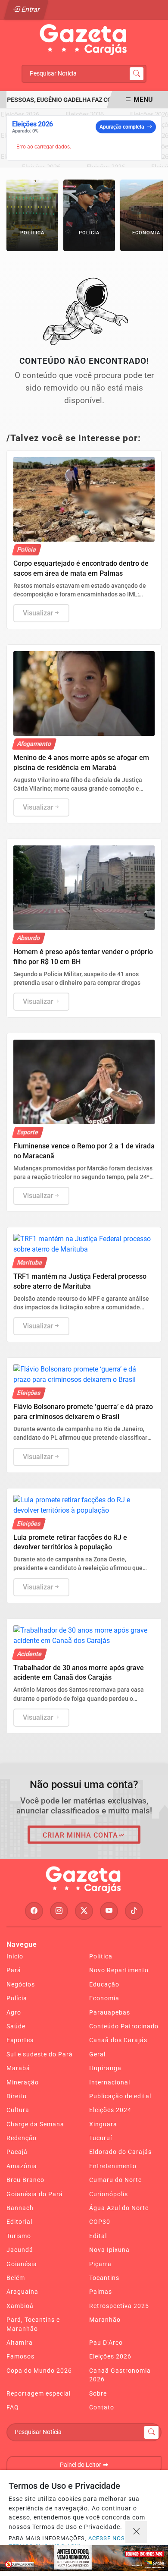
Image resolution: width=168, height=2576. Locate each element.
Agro (14, 2012)
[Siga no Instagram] (59, 1911)
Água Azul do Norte (119, 2208)
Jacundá (20, 2250)
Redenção (22, 2138)
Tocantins (104, 2278)
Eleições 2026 (110, 2356)
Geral (97, 2054)
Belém (16, 2278)
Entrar (30, 9)
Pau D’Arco (106, 2343)
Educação (104, 1984)
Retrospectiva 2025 (119, 2306)
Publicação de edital (120, 2096)
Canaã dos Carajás (118, 2040)
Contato (102, 2407)
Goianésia (22, 2264)
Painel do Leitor (81, 2465)
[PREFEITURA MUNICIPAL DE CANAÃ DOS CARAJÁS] (84, 2558)
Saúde (16, 2026)
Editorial (19, 2222)
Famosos (20, 2356)
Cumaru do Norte (115, 2180)
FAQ (13, 2407)
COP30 (100, 2222)
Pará (14, 1970)
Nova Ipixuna (109, 2250)
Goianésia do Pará (35, 2194)
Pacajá (17, 2152)
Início (15, 1956)
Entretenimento (113, 2166)
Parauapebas (110, 2012)
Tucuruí (101, 2138)
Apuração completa (122, 127)
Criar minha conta (80, 1835)
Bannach (20, 2208)
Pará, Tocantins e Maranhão (33, 2324)
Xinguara (103, 2124)
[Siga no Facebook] (34, 1911)
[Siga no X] (84, 1911)
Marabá (18, 2068)
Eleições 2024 (110, 2110)
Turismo (19, 2236)
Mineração (23, 2082)
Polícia (17, 1998)
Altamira (20, 2343)
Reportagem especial (39, 2393)
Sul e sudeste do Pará (40, 2054)
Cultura (18, 2110)
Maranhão (105, 2320)
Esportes (20, 2040)
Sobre (98, 2393)
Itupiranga (105, 2068)
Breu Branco (25, 2180)
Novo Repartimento (119, 1970)
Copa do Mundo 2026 (39, 2371)
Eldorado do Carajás (120, 2152)
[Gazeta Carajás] (84, 40)
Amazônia (22, 2166)
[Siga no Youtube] (109, 1911)
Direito (17, 2096)
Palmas (101, 2292)
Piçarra (100, 2264)
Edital (98, 2236)
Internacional (110, 2082)
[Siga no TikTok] (134, 1911)
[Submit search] (137, 74)
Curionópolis (109, 2194)
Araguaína (22, 2292)
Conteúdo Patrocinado (124, 2026)
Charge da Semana (35, 2124)
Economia (104, 1998)
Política (101, 1956)
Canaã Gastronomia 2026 (120, 2375)
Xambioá (20, 2306)
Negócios (21, 1984)
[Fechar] (136, 2532)
